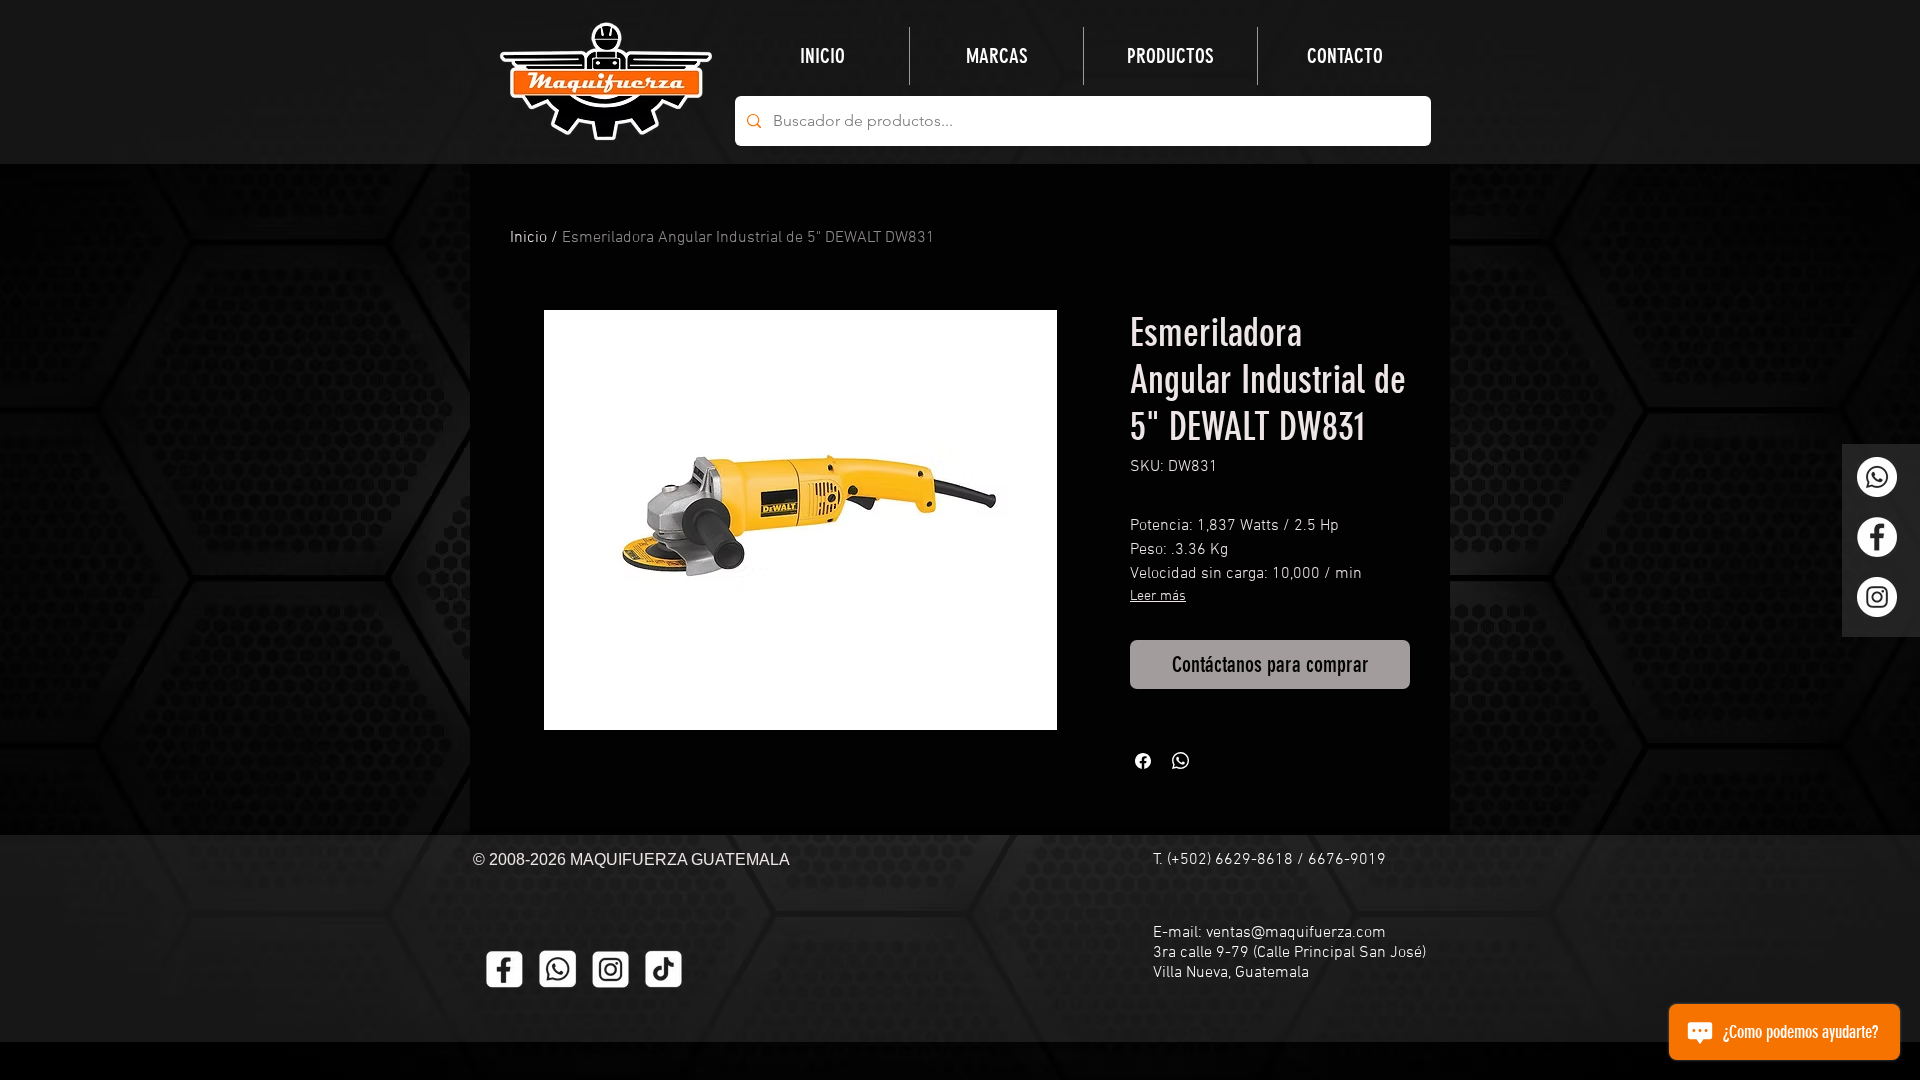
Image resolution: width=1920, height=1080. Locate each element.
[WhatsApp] (1877, 477)
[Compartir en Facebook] (1143, 761)
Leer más (1158, 596)
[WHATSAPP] (557, 969)
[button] (1170, 56)
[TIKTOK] (663, 969)
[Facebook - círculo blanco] (1877, 537)
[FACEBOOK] (504, 969)
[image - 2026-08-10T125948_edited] (610, 969)
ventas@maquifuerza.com (1296, 933)
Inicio (528, 238)
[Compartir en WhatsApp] (1181, 761)
